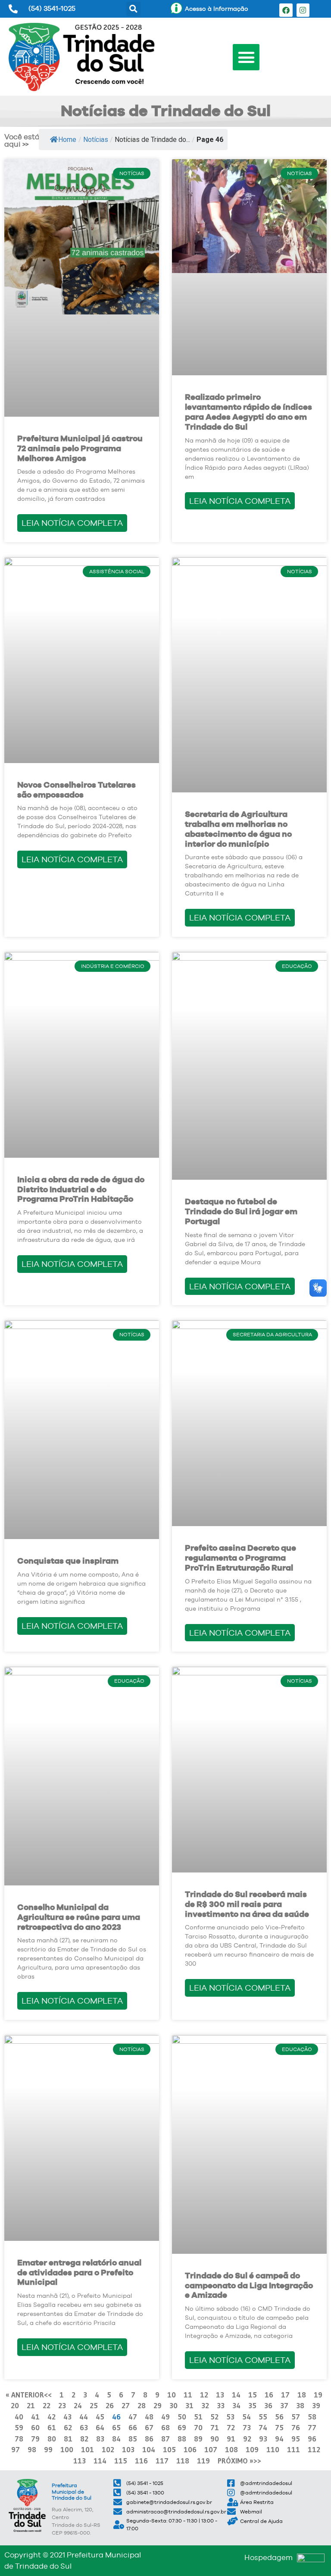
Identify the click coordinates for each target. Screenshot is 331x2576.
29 (158, 2405)
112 (314, 2449)
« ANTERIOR (25, 2395)
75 (279, 2427)
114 (100, 2461)
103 (128, 2449)
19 (318, 2395)
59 (19, 2427)
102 (108, 2449)
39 (316, 2405)
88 (182, 2439)
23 (62, 2405)
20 (15, 2405)
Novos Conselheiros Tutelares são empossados (77, 790)
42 (52, 2417)
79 (35, 2439)
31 (189, 2405)
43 (67, 2417)
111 (294, 2449)
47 (133, 2417)
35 (252, 2405)
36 (268, 2405)
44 (84, 2417)
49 (165, 2417)
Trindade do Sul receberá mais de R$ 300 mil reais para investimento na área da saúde (247, 1904)
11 (188, 2395)
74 (263, 2427)
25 (94, 2405)
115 (121, 2461)
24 (78, 2405)
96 (312, 2439)
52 (214, 2417)
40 (19, 2417)
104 (149, 2449)
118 (183, 2461)
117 (162, 2461)
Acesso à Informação (217, 9)
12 (204, 2395)
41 (35, 2417)
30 (173, 2405)
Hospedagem (269, 2557)
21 (31, 2405)
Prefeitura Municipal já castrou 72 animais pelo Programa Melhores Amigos (80, 448)
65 (116, 2427)
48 (149, 2417)
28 (142, 2405)
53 (230, 2417)
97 (16, 2449)
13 (220, 2395)
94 (279, 2439)
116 (141, 2461)
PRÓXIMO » (236, 2461)
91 (231, 2439)
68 (165, 2427)
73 (247, 2427)
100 (67, 2449)
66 (133, 2427)
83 (100, 2439)
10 (172, 2395)
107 (211, 2449)
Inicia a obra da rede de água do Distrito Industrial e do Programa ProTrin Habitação (81, 1189)
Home (67, 140)
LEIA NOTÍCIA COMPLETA (72, 523)
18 (302, 2395)
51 (198, 2417)
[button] (133, 9)
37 (284, 2405)
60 (35, 2427)
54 (247, 2417)
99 (48, 2449)
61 (52, 2427)
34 (236, 2405)
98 (32, 2449)
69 (182, 2427)
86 (149, 2439)
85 (133, 2439)
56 (279, 2417)
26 (110, 2405)
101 (87, 2449)
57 (296, 2417)
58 (312, 2417)
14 (236, 2395)
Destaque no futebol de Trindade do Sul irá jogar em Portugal (241, 1211)
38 (300, 2405)
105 (169, 2449)
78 (19, 2439)
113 (80, 2461)
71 (215, 2427)
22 (47, 2405)
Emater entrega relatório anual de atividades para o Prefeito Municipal (79, 2273)
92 (247, 2439)
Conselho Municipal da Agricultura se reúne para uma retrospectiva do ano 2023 (79, 1917)
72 (231, 2427)
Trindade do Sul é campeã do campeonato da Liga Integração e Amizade (249, 2285)
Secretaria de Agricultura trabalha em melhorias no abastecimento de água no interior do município (238, 829)
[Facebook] (286, 10)
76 (296, 2427)
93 (263, 2439)
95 (296, 2439)
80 (52, 2439)
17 (285, 2395)
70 (198, 2427)
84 (116, 2439)
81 (68, 2439)
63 (84, 2427)
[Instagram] (303, 10)
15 (253, 2395)
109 (252, 2449)
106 (190, 2449)
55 (263, 2417)
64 (100, 2427)
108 (231, 2449)
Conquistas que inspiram (68, 1561)
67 (149, 2427)
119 (203, 2461)
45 (100, 2417)
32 (205, 2405)
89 (198, 2439)
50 (182, 2417)
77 (312, 2427)
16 (269, 2395)
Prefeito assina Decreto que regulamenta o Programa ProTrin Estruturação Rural (240, 1558)
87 (165, 2439)
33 (221, 2405)
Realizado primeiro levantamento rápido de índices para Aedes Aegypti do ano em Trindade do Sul (248, 412)
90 (215, 2439)
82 (84, 2439)
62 (68, 2427)
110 (273, 2449)
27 (126, 2405)
